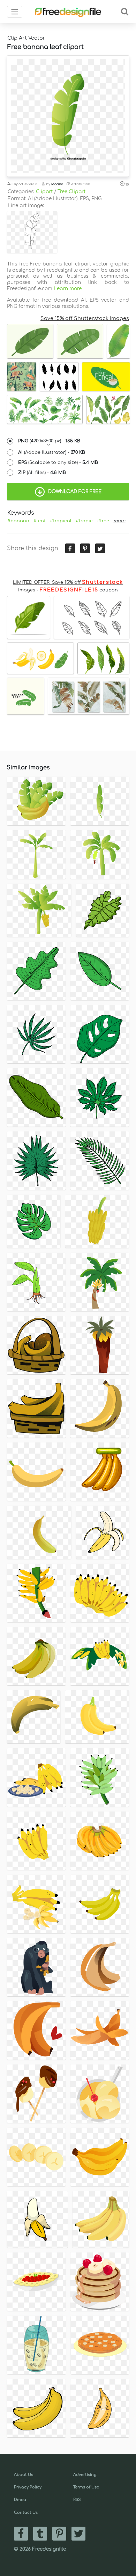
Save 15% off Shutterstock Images (85, 318)
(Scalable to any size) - (58, 463)
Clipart (44, 192)
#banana (18, 521)
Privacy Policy (28, 2487)
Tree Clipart (71, 192)
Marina (57, 184)
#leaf (40, 521)
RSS (77, 2500)
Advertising (85, 2475)
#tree (103, 521)
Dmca (20, 2500)
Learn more (68, 289)
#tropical (61, 521)
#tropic (84, 521)
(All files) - (42, 473)
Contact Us (26, 2513)
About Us (24, 2475)
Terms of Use (86, 2487)
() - (49, 441)
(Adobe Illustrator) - (52, 452)
